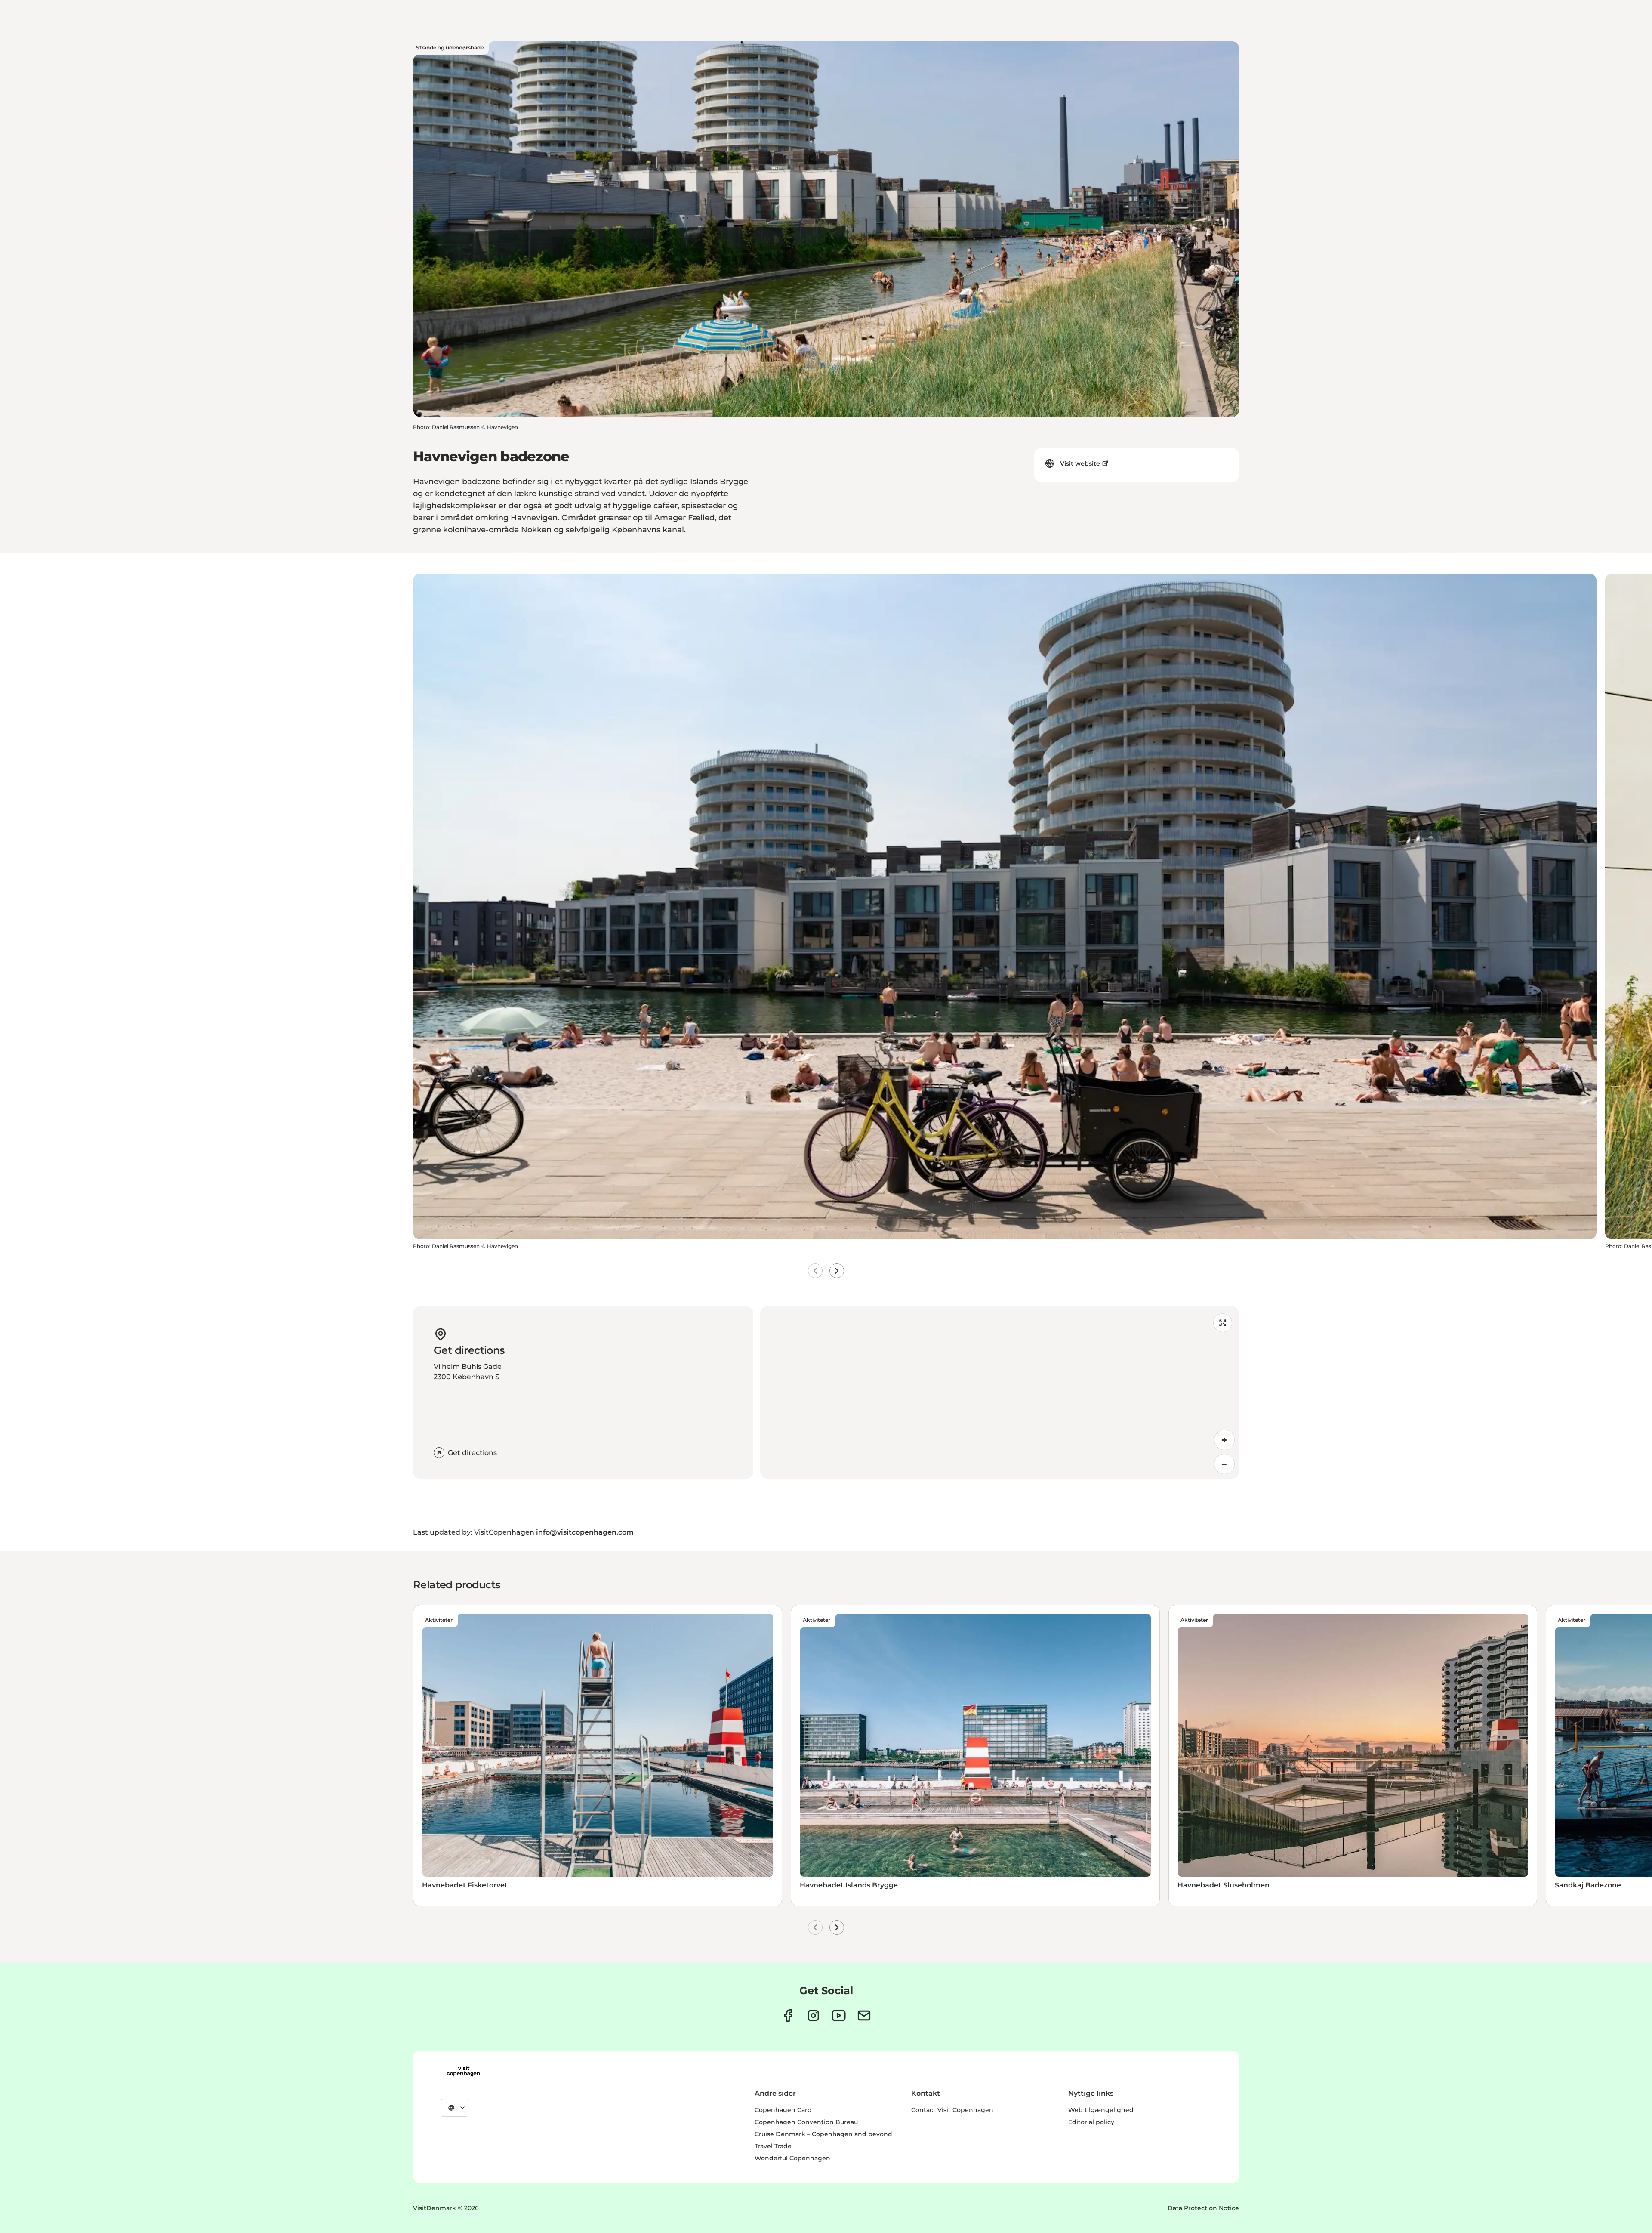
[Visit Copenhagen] (463, 2071)
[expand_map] (1223, 1323)
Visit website (1080, 463)
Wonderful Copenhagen (792, 2158)
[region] (1000, 1393)
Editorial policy (1091, 2122)
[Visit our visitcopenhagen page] (788, 2015)
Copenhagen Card (783, 2110)
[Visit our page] (813, 2015)
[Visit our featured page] (839, 2015)
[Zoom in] (1224, 1440)
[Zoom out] (1224, 1464)
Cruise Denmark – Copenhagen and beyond (823, 2134)
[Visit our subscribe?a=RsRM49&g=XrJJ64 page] (864, 2015)
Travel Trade (773, 2146)
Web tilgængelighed (1101, 2110)
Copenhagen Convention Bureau (806, 2122)
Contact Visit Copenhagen (952, 2110)
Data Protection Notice (1203, 2208)
